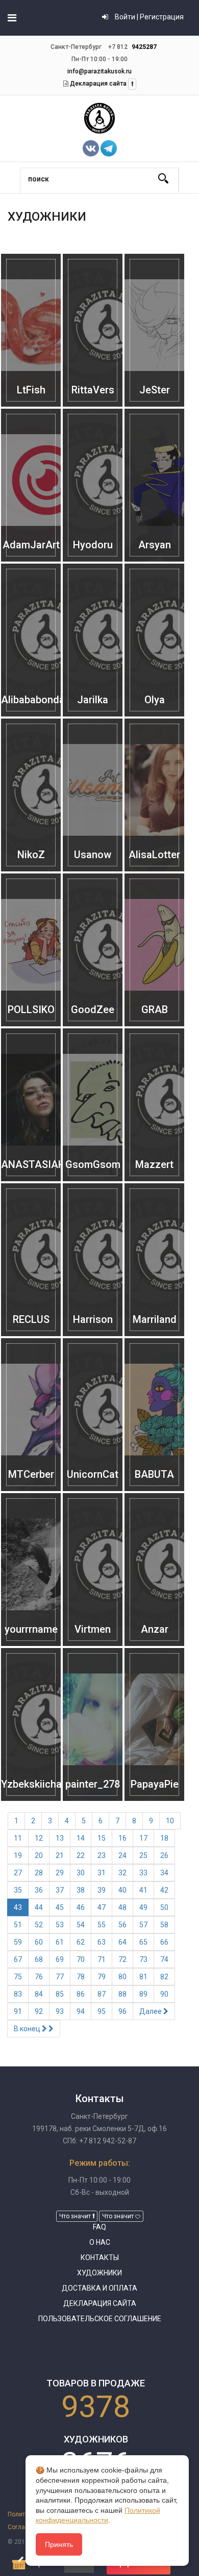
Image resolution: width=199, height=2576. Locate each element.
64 (122, 1942)
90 (164, 1994)
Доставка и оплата (99, 2288)
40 (122, 1890)
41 (143, 1890)
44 (39, 1907)
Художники (99, 2273)
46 (81, 1907)
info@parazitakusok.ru (99, 71)
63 (102, 1942)
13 (60, 1838)
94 (81, 2011)
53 (60, 1925)
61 (60, 1942)
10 (170, 1821)
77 (60, 1977)
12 (39, 1838)
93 (60, 2011)
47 (102, 1907)
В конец (28, 2029)
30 (81, 1873)
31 (102, 1873)
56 (122, 1925)
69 (60, 1959)
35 (18, 1890)
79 (102, 1977)
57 (143, 1925)
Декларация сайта (97, 84)
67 (18, 1959)
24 (122, 1855)
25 (143, 1855)
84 (39, 1994)
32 (122, 1873)
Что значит (76, 2216)
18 (164, 1838)
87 (102, 1994)
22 (81, 1855)
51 (18, 1925)
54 (81, 1925)
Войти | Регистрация (148, 17)
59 (18, 1942)
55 (102, 1925)
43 (18, 1907)
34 (164, 1873)
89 (143, 1994)
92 (39, 2011)
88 (122, 1994)
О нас (100, 2242)
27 (18, 1873)
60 (39, 1942)
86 (81, 1994)
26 (164, 1855)
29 (60, 1873)
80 (122, 1977)
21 (60, 1855)
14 (81, 1838)
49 (143, 1907)
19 (18, 1855)
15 (102, 1838)
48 (122, 1907)
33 (143, 1873)
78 (81, 1977)
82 (164, 1977)
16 (122, 1838)
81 (143, 1977)
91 (18, 2011)
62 (81, 1942)
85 (60, 1994)
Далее (151, 2011)
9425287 (144, 47)
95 (102, 2011)
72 (122, 1959)
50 (164, 1907)
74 (164, 1959)
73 (143, 1959)
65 (143, 1942)
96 (122, 2011)
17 (143, 1838)
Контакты (100, 2258)
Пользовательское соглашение (100, 2319)
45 (60, 1907)
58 (164, 1925)
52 (39, 1925)
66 (164, 1942)
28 (39, 1873)
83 (18, 1994)
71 (102, 1959)
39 (102, 1890)
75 (18, 1977)
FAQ (99, 2227)
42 (164, 1890)
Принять (59, 2544)
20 (39, 1855)
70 (81, 1959)
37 (60, 1890)
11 (18, 1838)
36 (39, 1890)
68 (39, 1959)
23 (102, 1855)
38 (81, 1890)
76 (39, 1977)
